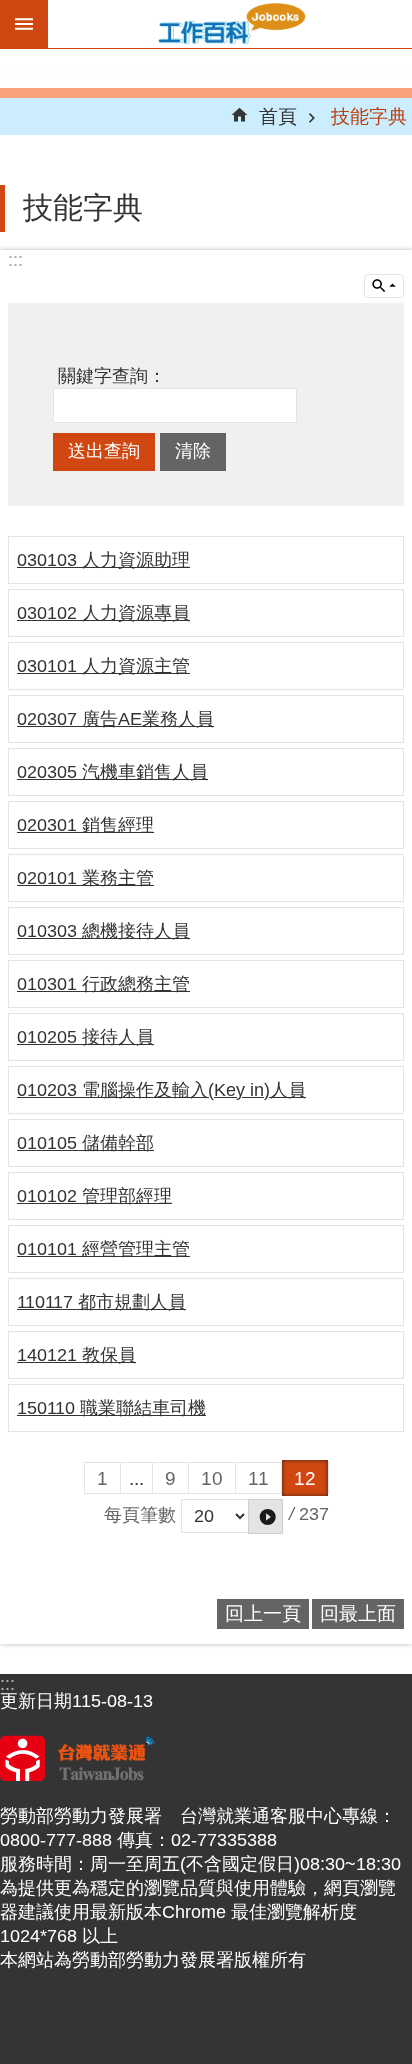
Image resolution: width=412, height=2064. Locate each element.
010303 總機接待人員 (103, 931)
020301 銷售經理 (85, 825)
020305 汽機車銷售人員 (112, 772)
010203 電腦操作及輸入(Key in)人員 (161, 1090)
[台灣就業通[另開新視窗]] (77, 1775)
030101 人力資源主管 (103, 666)
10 (212, 1478)
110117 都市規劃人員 (101, 1302)
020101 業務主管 (85, 878)
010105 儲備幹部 (85, 1143)
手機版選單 (24, 24)
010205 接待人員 (85, 1037)
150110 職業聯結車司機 (111, 1408)
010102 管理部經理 (94, 1196)
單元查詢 (384, 286)
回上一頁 (263, 1613)
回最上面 (358, 1613)
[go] (265, 1517)
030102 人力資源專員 (103, 613)
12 (305, 1478)
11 (258, 1478)
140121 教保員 (76, 1355)
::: (15, 260)
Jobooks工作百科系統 (230, 24)
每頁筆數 (140, 1515)
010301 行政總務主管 (103, 984)
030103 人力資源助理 (103, 560)
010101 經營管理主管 (103, 1249)
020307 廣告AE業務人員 (115, 719)
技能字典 (369, 116)
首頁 (278, 116)
